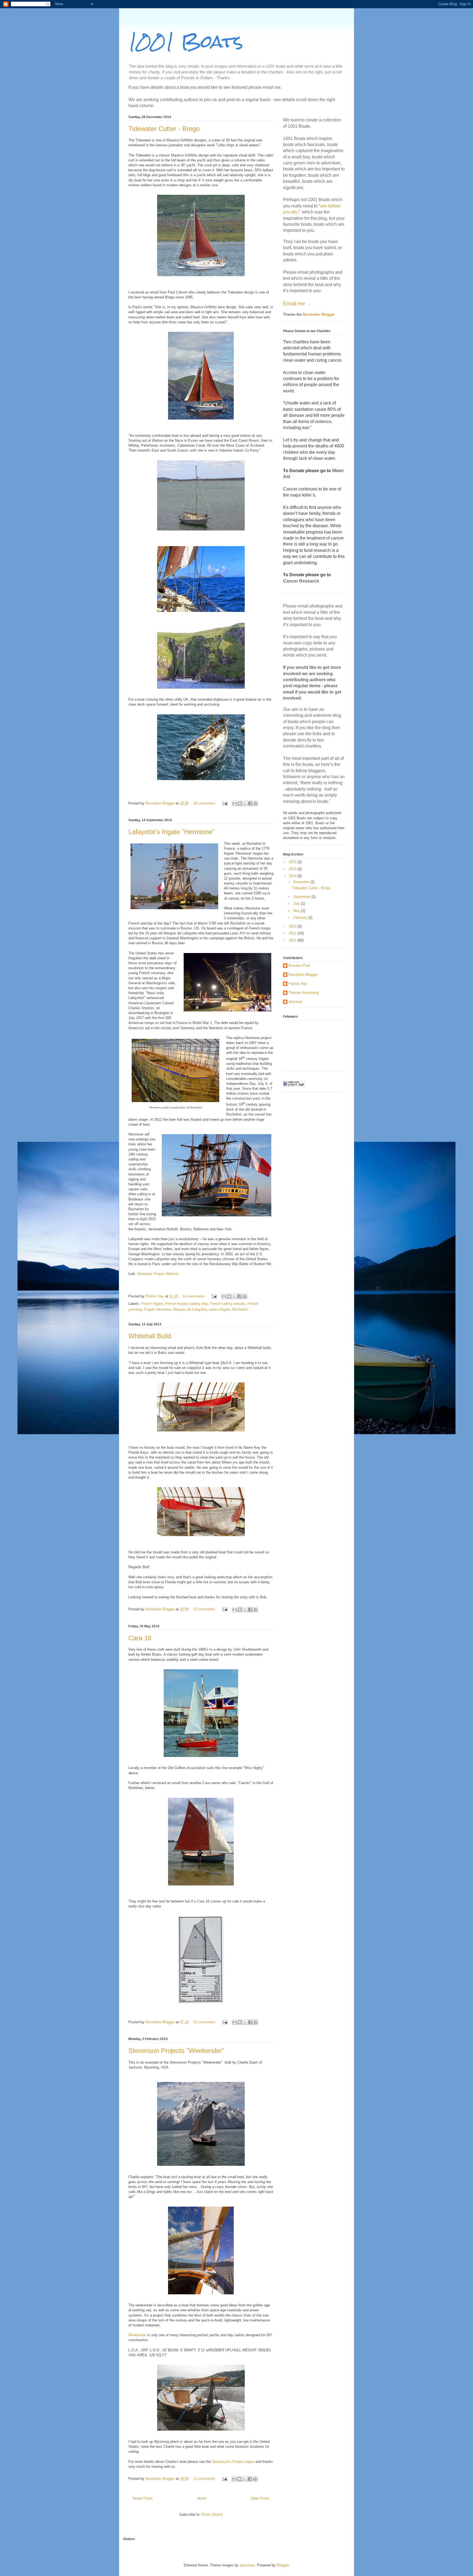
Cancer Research (301, 581)
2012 (293, 933)
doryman (295, 1002)
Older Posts (260, 2498)
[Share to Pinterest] (255, 803)
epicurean (247, 2565)
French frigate (152, 1304)
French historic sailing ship (186, 1304)
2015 (293, 869)
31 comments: (205, 2022)
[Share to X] (245, 803)
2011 (293, 940)
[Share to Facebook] (250, 803)
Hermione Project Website (158, 1274)
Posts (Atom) (212, 2514)
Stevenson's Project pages (233, 2462)
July (297, 904)
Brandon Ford (299, 965)
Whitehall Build (150, 1336)
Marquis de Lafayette (190, 1309)
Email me (295, 303)
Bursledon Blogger (319, 314)
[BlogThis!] (240, 803)
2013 (293, 926)
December (302, 882)
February (301, 918)
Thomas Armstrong (304, 993)
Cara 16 (140, 1638)
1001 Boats (186, 41)
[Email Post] (225, 803)
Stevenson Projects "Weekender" (176, 2051)
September (302, 897)
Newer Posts (143, 2498)
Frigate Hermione (158, 1309)
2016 (293, 862)
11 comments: (205, 2479)
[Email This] (235, 803)
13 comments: (205, 1609)
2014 (293, 876)
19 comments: (205, 803)
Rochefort (240, 1309)
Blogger (283, 2565)
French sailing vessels (227, 1304)
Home (202, 2498)
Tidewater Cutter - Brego (164, 129)
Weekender (137, 2335)
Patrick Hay (298, 984)
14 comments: (194, 1296)
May (297, 911)
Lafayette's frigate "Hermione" (171, 832)
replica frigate (220, 1309)
